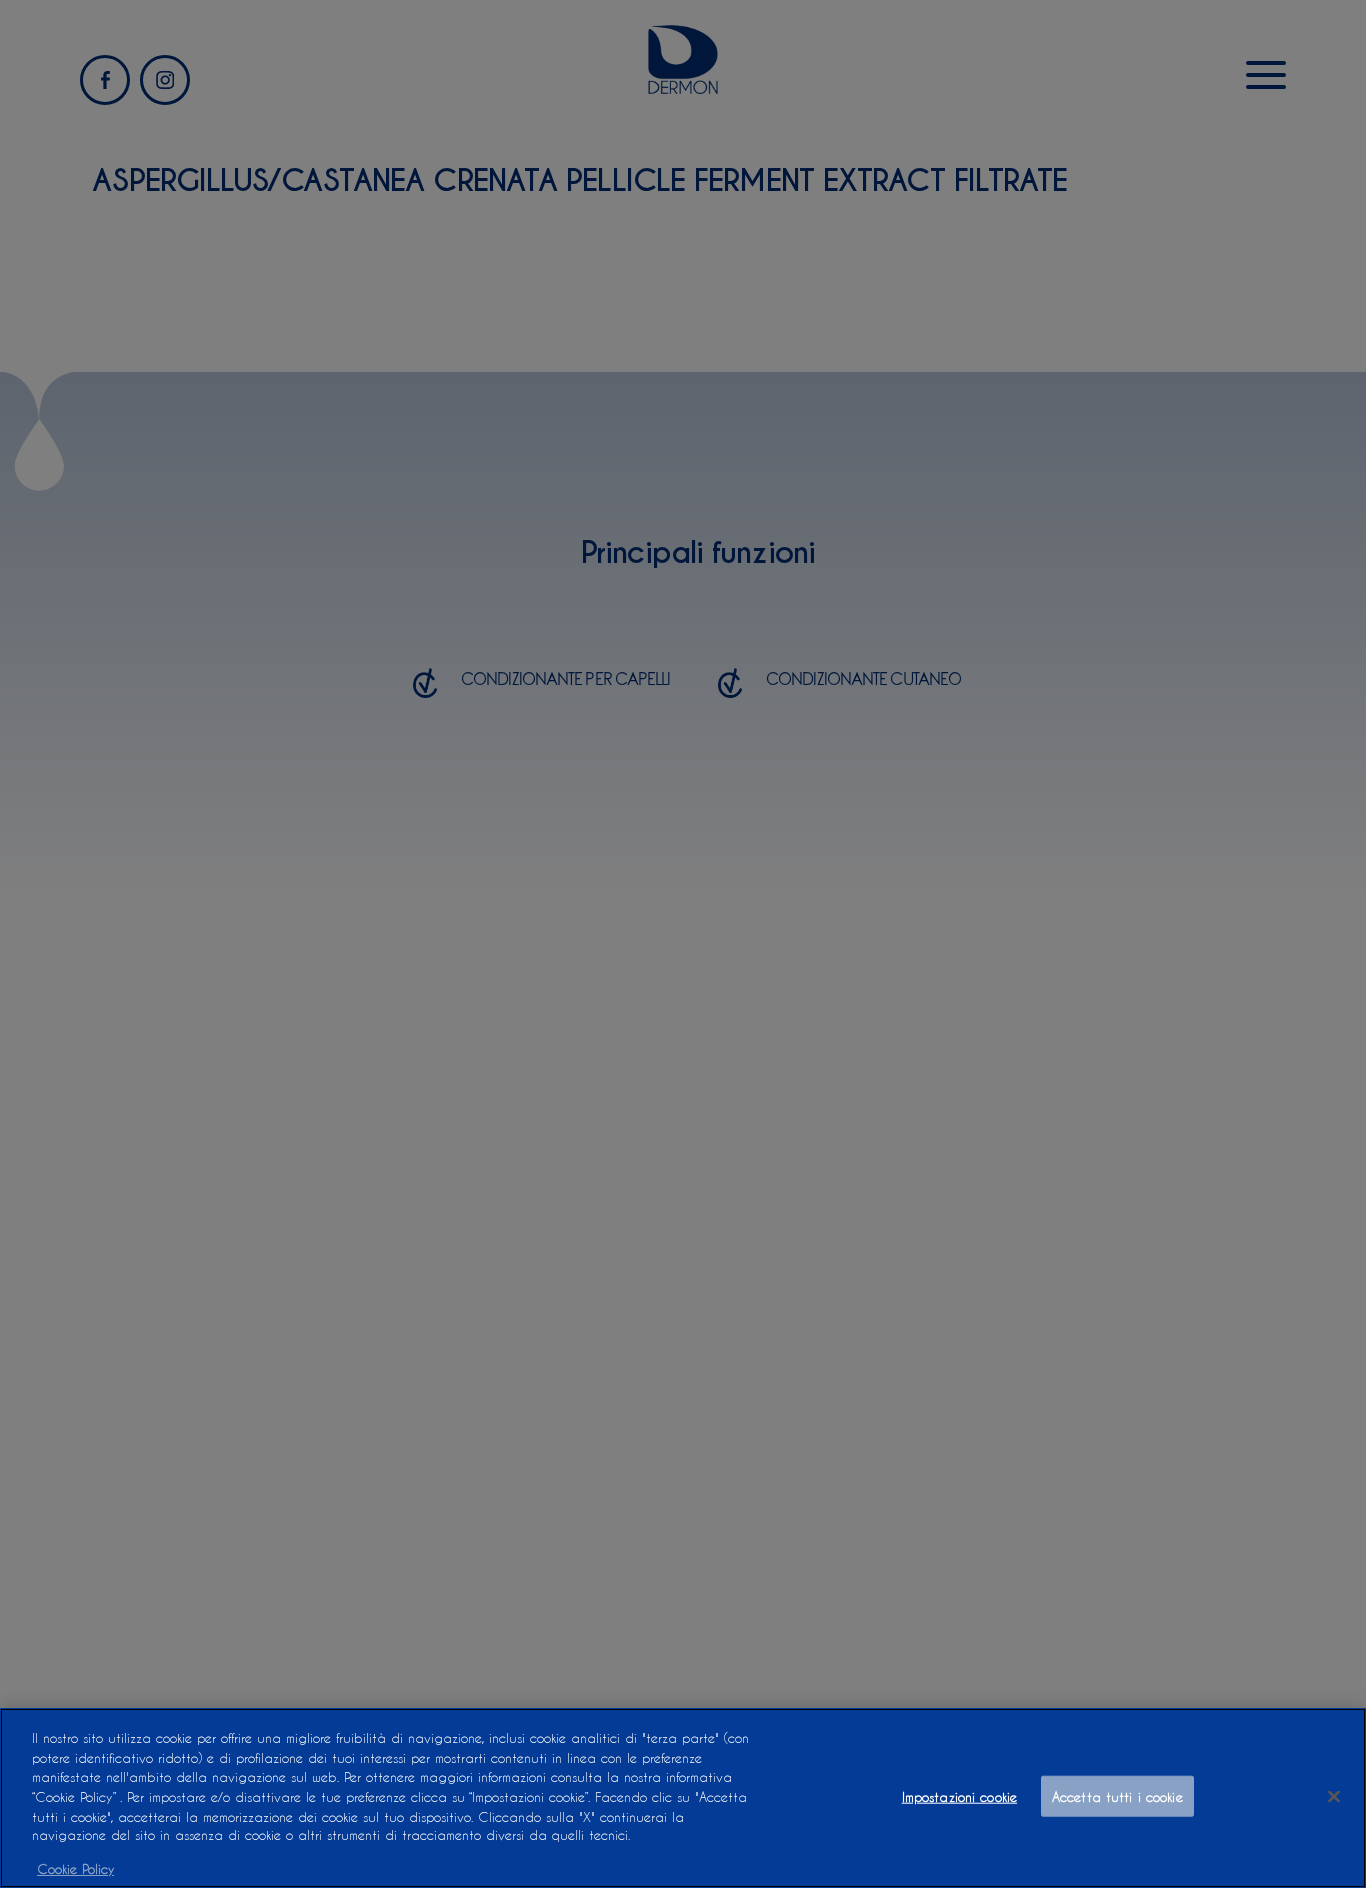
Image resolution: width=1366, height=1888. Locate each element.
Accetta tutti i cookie (1117, 1796)
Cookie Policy (75, 1867)
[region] (683, 1798)
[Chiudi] (1334, 1797)
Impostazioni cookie (959, 1796)
